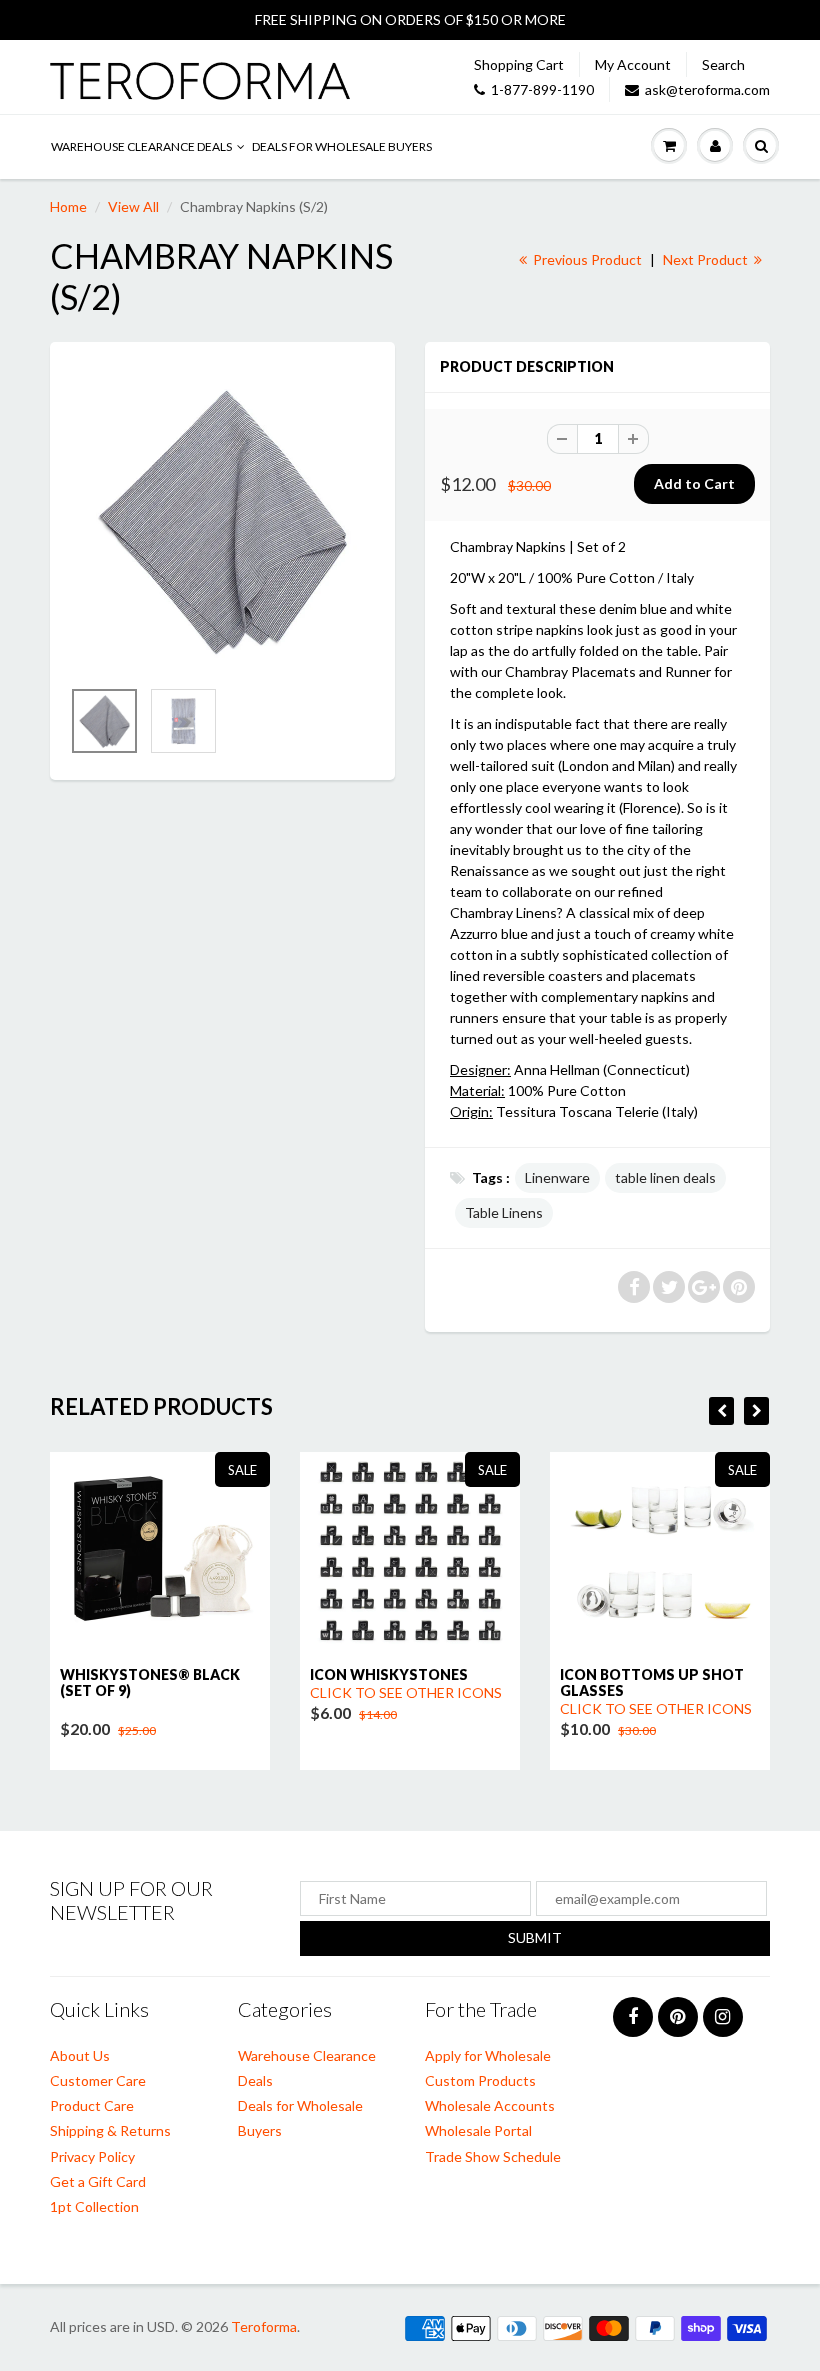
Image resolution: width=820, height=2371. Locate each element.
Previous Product (586, 259)
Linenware (557, 1177)
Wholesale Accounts (490, 2105)
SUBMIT (535, 1937)
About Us (80, 2055)
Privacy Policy (92, 2156)
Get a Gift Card (98, 2181)
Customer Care (98, 2080)
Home (68, 206)
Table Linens (504, 1212)
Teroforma (264, 2326)
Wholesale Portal (478, 2130)
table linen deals (665, 1177)
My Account (633, 64)
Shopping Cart (519, 64)
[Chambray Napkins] (222, 519)
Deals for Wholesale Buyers (342, 146)
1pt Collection (94, 2206)
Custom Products (480, 2080)
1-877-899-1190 (542, 89)
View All (133, 206)
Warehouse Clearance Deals (141, 146)
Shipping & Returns (110, 2130)
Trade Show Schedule (493, 2156)
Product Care (92, 2105)
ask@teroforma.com (707, 89)
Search (723, 64)
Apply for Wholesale (488, 2055)
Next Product (707, 259)
